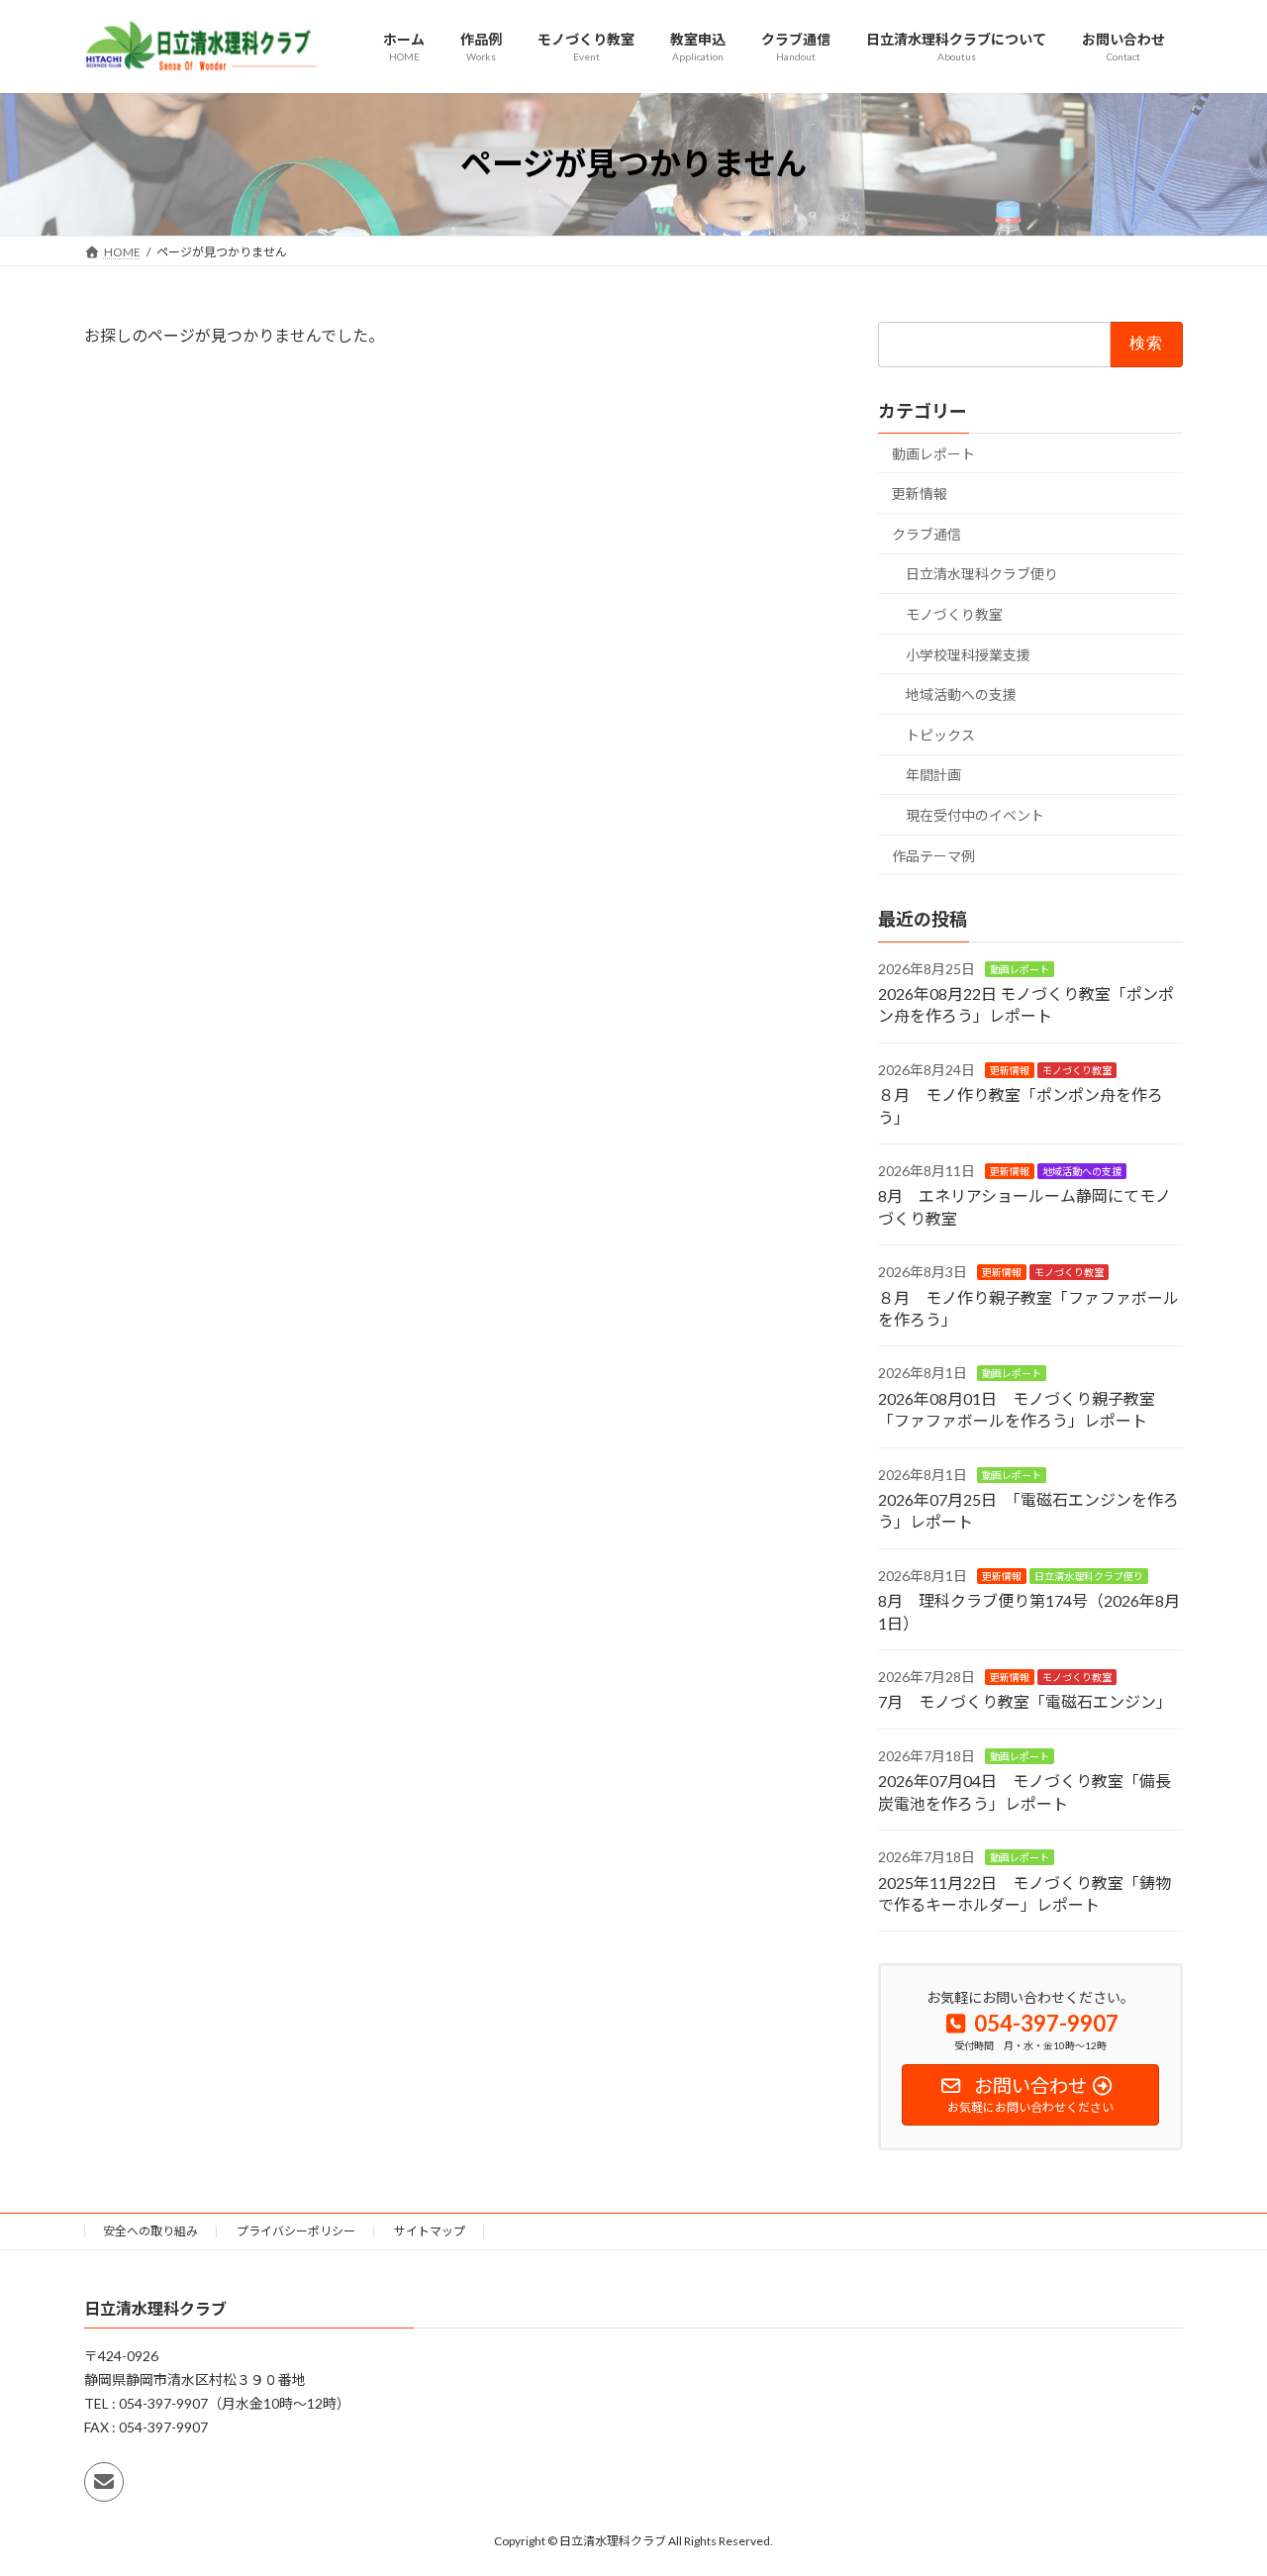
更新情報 (920, 494)
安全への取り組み (150, 2231)
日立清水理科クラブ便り (982, 574)
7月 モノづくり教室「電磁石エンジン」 (1025, 1701)
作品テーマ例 (933, 855)
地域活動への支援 (961, 694)
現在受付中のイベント (975, 815)
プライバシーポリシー (296, 2231)
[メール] (104, 2483)
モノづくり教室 (954, 614)
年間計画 (933, 775)
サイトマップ (430, 2231)
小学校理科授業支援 (968, 654)
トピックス (940, 734)
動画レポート (933, 453)
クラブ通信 (926, 533)
